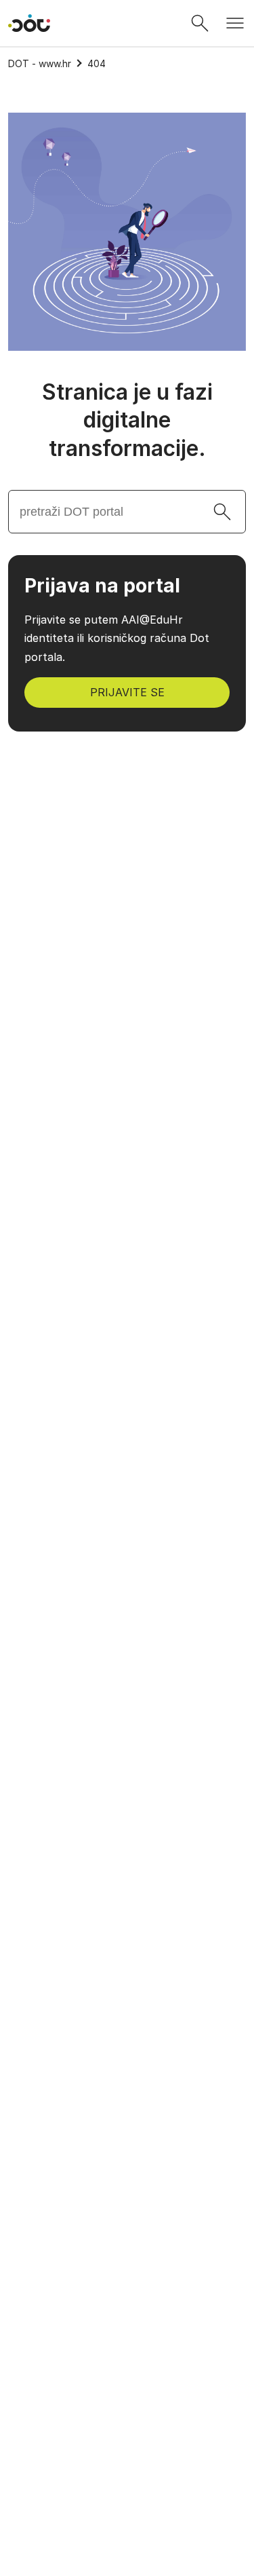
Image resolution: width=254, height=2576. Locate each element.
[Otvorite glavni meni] (235, 23)
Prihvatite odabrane (127, 2511)
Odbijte (127, 2546)
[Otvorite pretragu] (200, 23)
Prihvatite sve (127, 2475)
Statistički (54, 2430)
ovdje (141, 2367)
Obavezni (52, 2400)
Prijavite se (127, 692)
